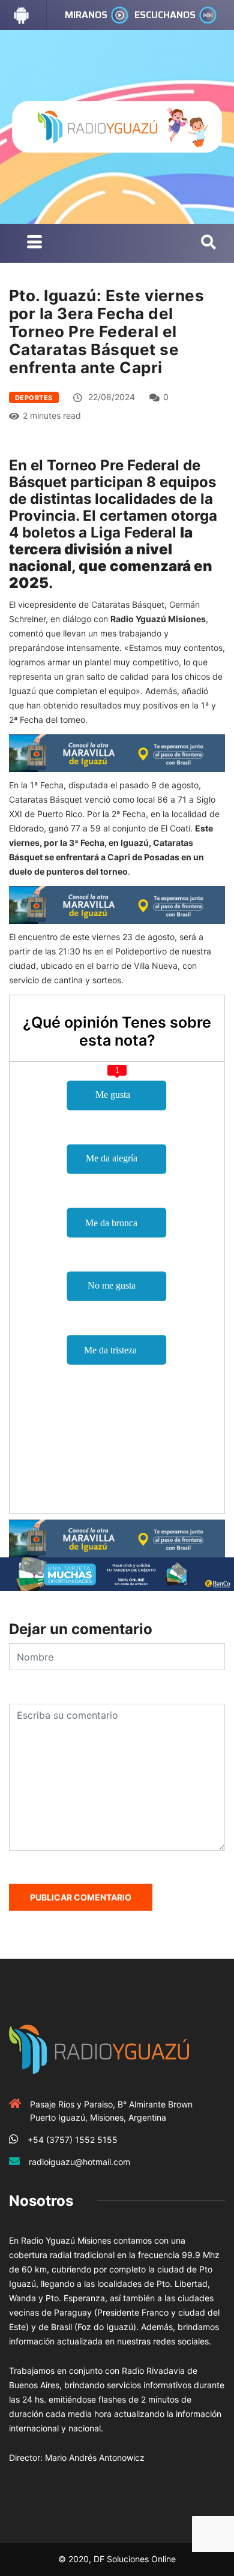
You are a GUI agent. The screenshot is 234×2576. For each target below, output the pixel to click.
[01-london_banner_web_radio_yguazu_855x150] (117, 752)
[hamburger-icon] (34, 243)
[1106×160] (117, 1573)
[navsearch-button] (208, 243)
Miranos (86, 15)
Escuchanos (165, 15)
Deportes (34, 398)
